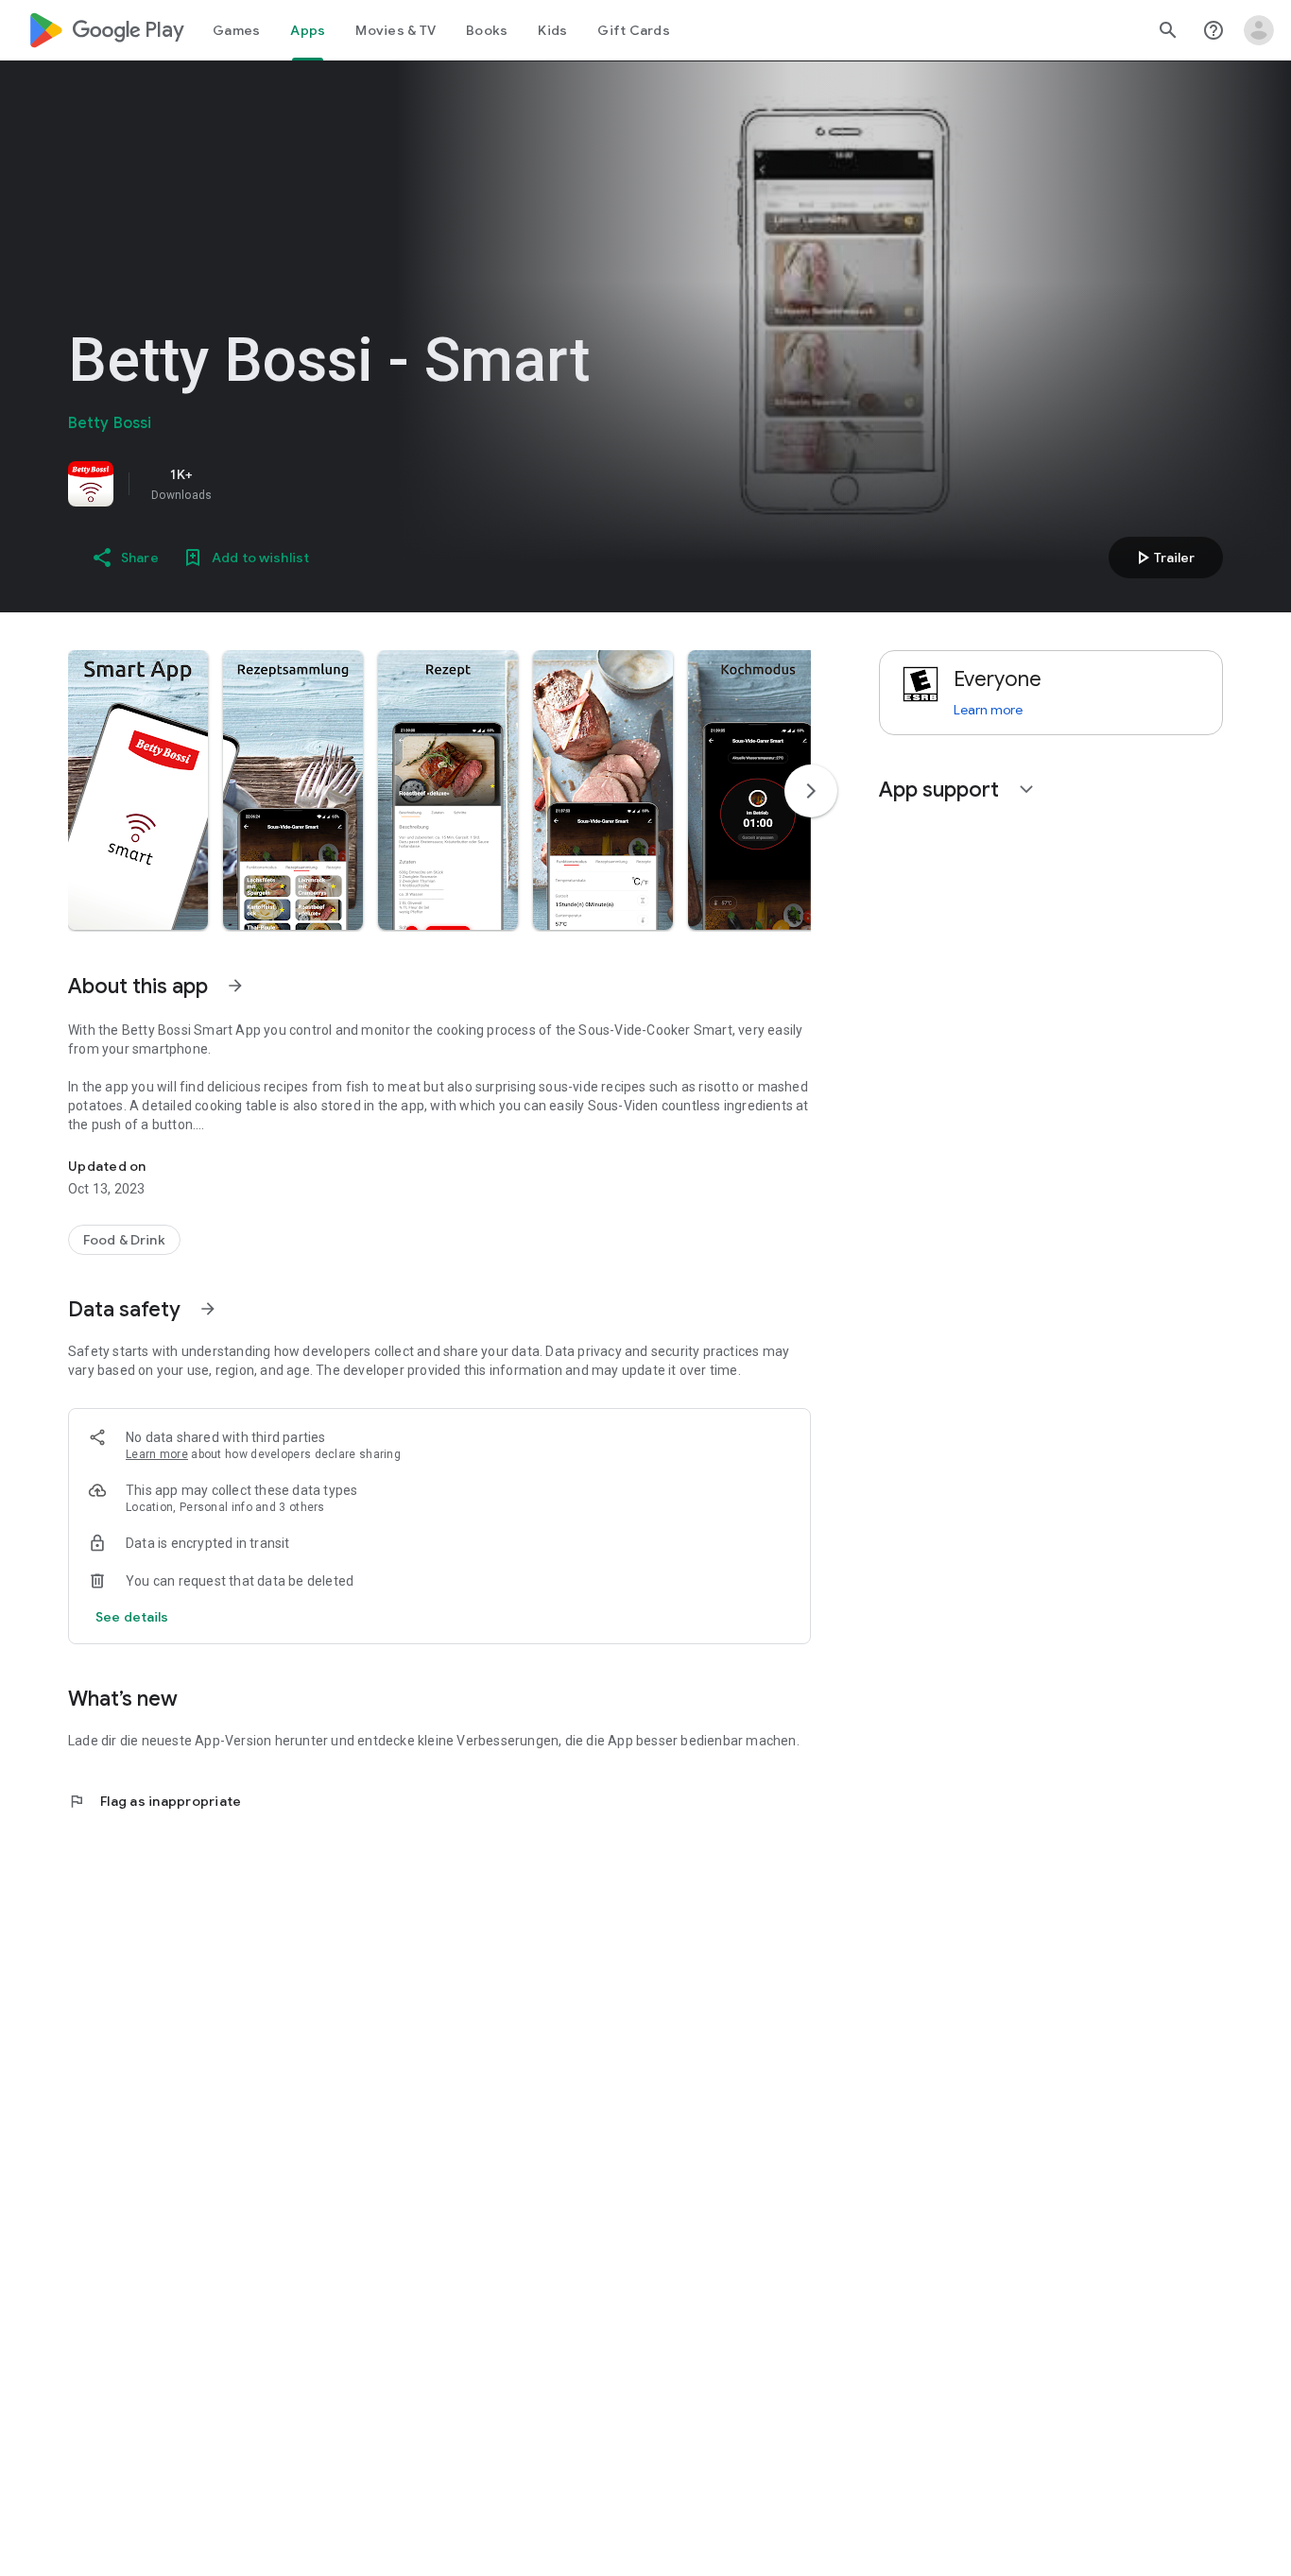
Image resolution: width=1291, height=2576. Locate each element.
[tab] (236, 30)
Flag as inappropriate (155, 1801)
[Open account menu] (1259, 30)
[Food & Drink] (124, 1240)
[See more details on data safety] (132, 1617)
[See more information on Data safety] (208, 1309)
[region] (333, 484)
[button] (138, 790)
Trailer (1163, 558)
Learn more (157, 1454)
